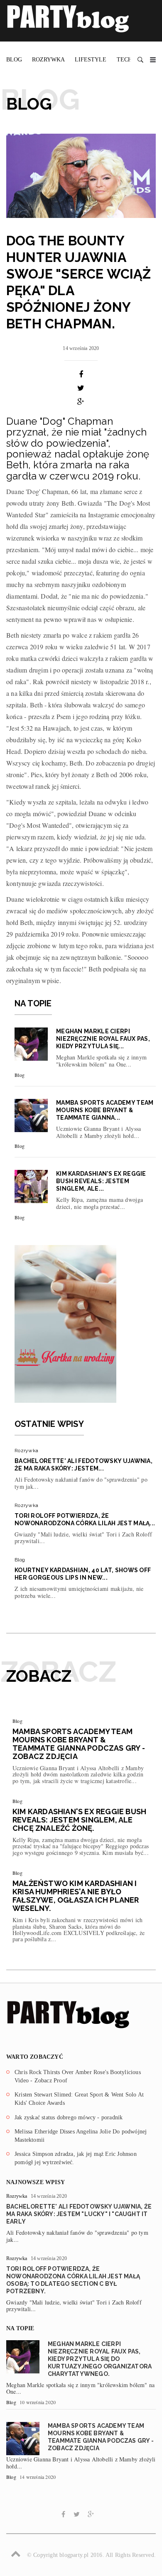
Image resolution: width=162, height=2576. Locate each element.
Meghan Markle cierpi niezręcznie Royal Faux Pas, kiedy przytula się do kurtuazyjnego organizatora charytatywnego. (100, 2359)
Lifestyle (91, 60)
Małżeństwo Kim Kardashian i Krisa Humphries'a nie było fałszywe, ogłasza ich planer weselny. (76, 1896)
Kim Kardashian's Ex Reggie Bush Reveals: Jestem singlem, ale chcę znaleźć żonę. (79, 1820)
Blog (14, 60)
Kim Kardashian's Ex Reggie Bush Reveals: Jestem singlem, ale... (101, 1181)
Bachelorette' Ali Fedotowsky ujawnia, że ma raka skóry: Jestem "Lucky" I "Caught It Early (79, 2214)
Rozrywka (48, 60)
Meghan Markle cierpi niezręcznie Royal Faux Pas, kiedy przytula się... (103, 1039)
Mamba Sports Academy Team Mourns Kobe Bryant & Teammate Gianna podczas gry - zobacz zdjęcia (79, 1744)
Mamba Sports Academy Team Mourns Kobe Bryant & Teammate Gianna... (105, 1110)
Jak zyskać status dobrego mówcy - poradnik (69, 2117)
